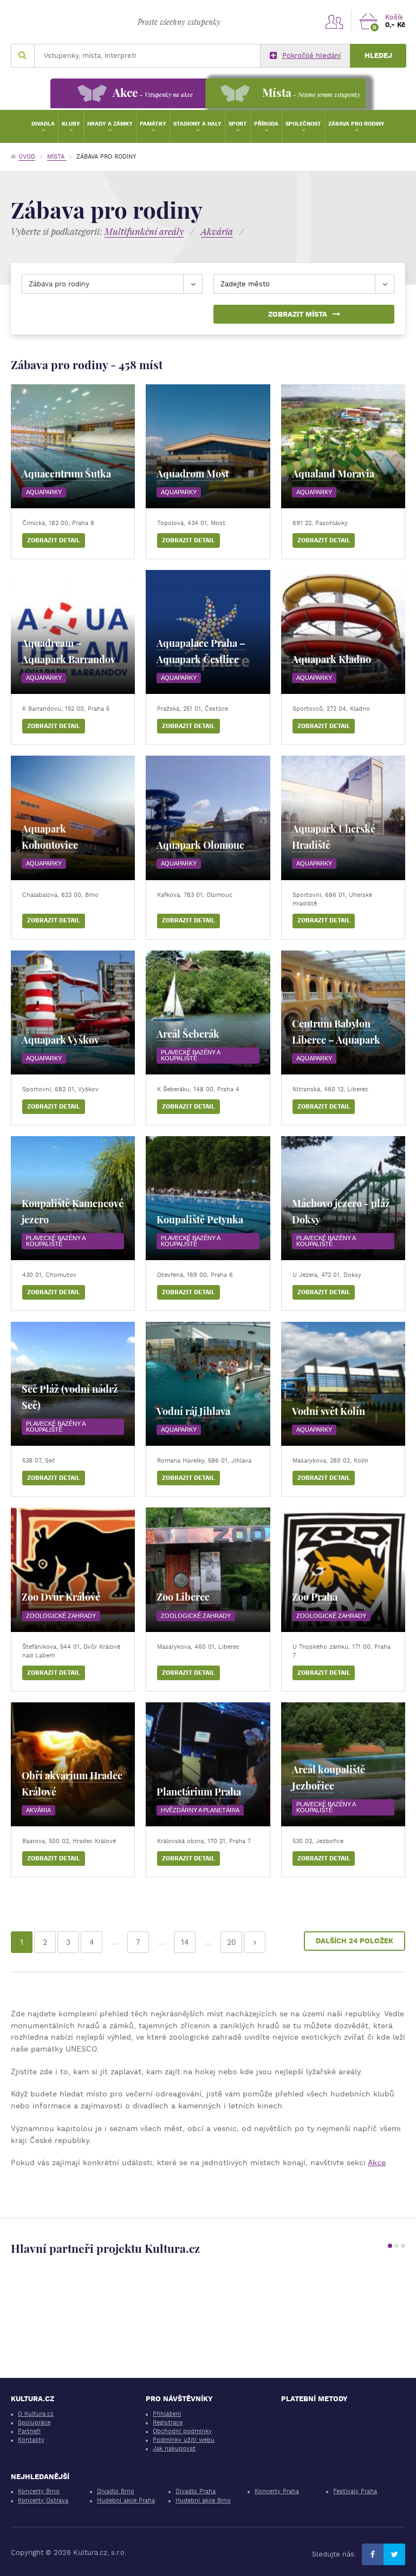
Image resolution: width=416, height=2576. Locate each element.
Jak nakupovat (174, 2449)
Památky (153, 124)
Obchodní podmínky (182, 2431)
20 (232, 1942)
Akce (377, 2162)
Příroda (266, 124)
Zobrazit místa (298, 314)
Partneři (29, 2431)
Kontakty (31, 2440)
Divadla (43, 124)
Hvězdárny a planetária (200, 1810)
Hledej (378, 55)
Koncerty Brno (39, 2491)
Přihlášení (167, 2414)
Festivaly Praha (355, 2491)
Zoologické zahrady (61, 1616)
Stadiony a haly (197, 124)
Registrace (168, 2423)
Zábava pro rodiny (356, 124)
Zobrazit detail (54, 540)
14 (185, 1942)
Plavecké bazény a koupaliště (191, 1055)
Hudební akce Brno (203, 2500)
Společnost (303, 124)
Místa (57, 157)
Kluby (71, 124)
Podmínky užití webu (184, 2440)
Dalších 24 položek (355, 1941)
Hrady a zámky (110, 124)
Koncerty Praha (277, 2491)
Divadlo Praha (196, 2491)
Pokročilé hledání (311, 55)
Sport (238, 124)
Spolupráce (34, 2423)
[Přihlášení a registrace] (334, 21)
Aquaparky (44, 492)
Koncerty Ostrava (43, 2500)
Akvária (38, 1810)
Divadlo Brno (116, 2491)
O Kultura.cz (36, 2414)
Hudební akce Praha (126, 2500)
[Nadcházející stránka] (255, 1942)
